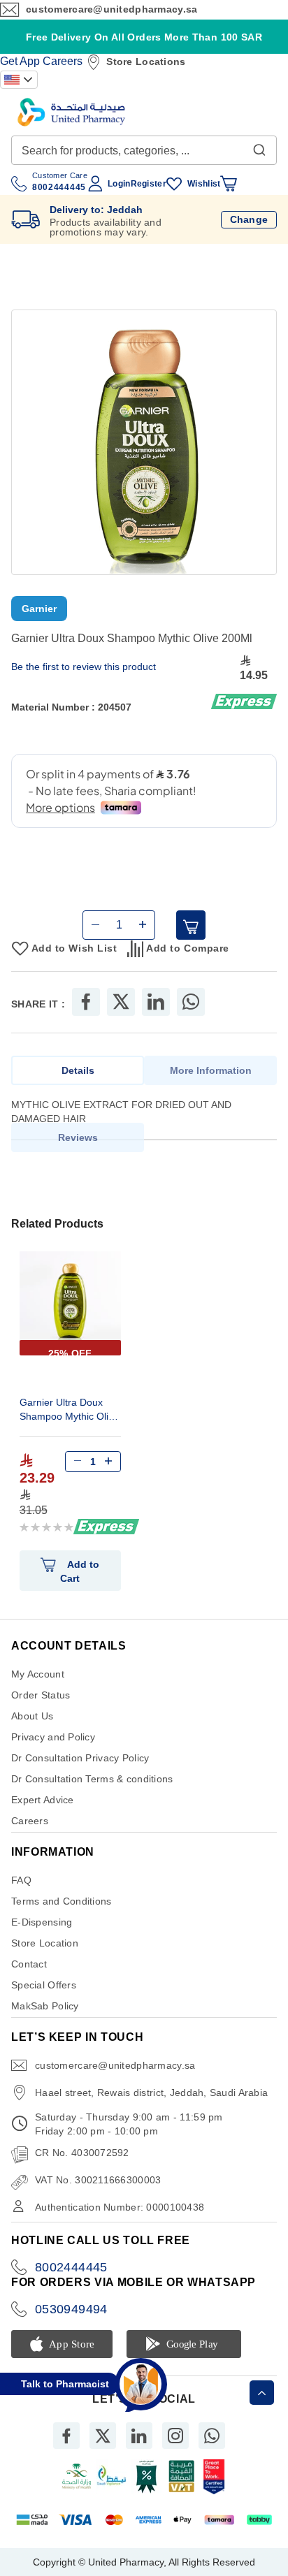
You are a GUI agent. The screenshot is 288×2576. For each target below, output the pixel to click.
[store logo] (71, 112)
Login (119, 184)
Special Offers (44, 1998)
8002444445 (71, 2280)
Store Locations (146, 61)
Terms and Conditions (62, 1914)
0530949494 (71, 2322)
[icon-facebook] (66, 2448)
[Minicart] (229, 184)
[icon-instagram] (175, 2448)
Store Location (45, 1956)
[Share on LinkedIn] (156, 1014)
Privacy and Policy (53, 1749)
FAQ (21, 1893)
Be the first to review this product (84, 667)
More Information (211, 1083)
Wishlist (204, 184)
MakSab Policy (45, 2018)
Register (149, 184)
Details (78, 1083)
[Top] (262, 2393)
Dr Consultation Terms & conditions (92, 1791)
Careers (63, 61)
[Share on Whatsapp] (191, 1014)
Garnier (39, 609)
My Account (38, 1687)
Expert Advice (43, 1812)
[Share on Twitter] (121, 1014)
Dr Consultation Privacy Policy (80, 1770)
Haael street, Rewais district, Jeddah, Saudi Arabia (151, 2105)
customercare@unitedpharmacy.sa (111, 9)
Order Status (41, 1708)
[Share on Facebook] (86, 1014)
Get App (20, 61)
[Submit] (259, 147)
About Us (32, 1729)
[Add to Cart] (191, 938)
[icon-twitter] (103, 2448)
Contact (29, 1977)
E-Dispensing (42, 1935)
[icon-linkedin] (139, 2448)
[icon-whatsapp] (212, 2448)
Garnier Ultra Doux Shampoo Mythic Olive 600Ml (69, 1424)
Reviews (78, 1150)
